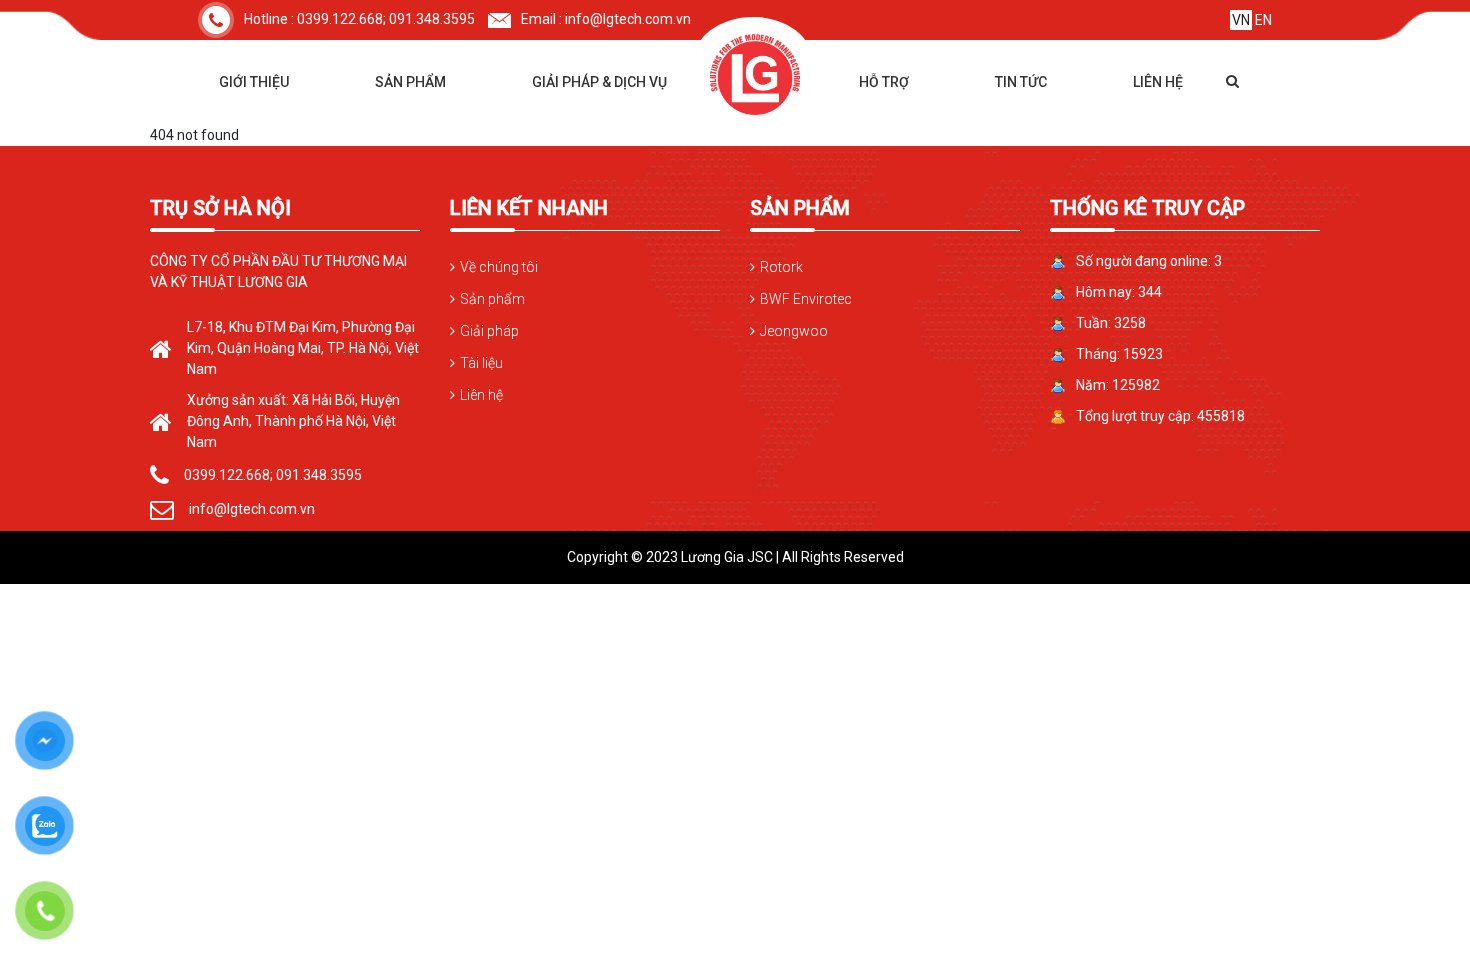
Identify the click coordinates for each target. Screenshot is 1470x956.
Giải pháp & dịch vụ (599, 82)
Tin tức (1021, 82)
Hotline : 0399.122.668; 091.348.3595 (359, 19)
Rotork (781, 267)
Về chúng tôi (499, 267)
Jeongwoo (794, 331)
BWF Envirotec (806, 299)
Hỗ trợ (884, 82)
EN (1263, 20)
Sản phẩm (410, 82)
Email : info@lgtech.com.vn (606, 19)
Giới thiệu (254, 82)
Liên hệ (1158, 82)
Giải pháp (489, 331)
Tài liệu (481, 363)
